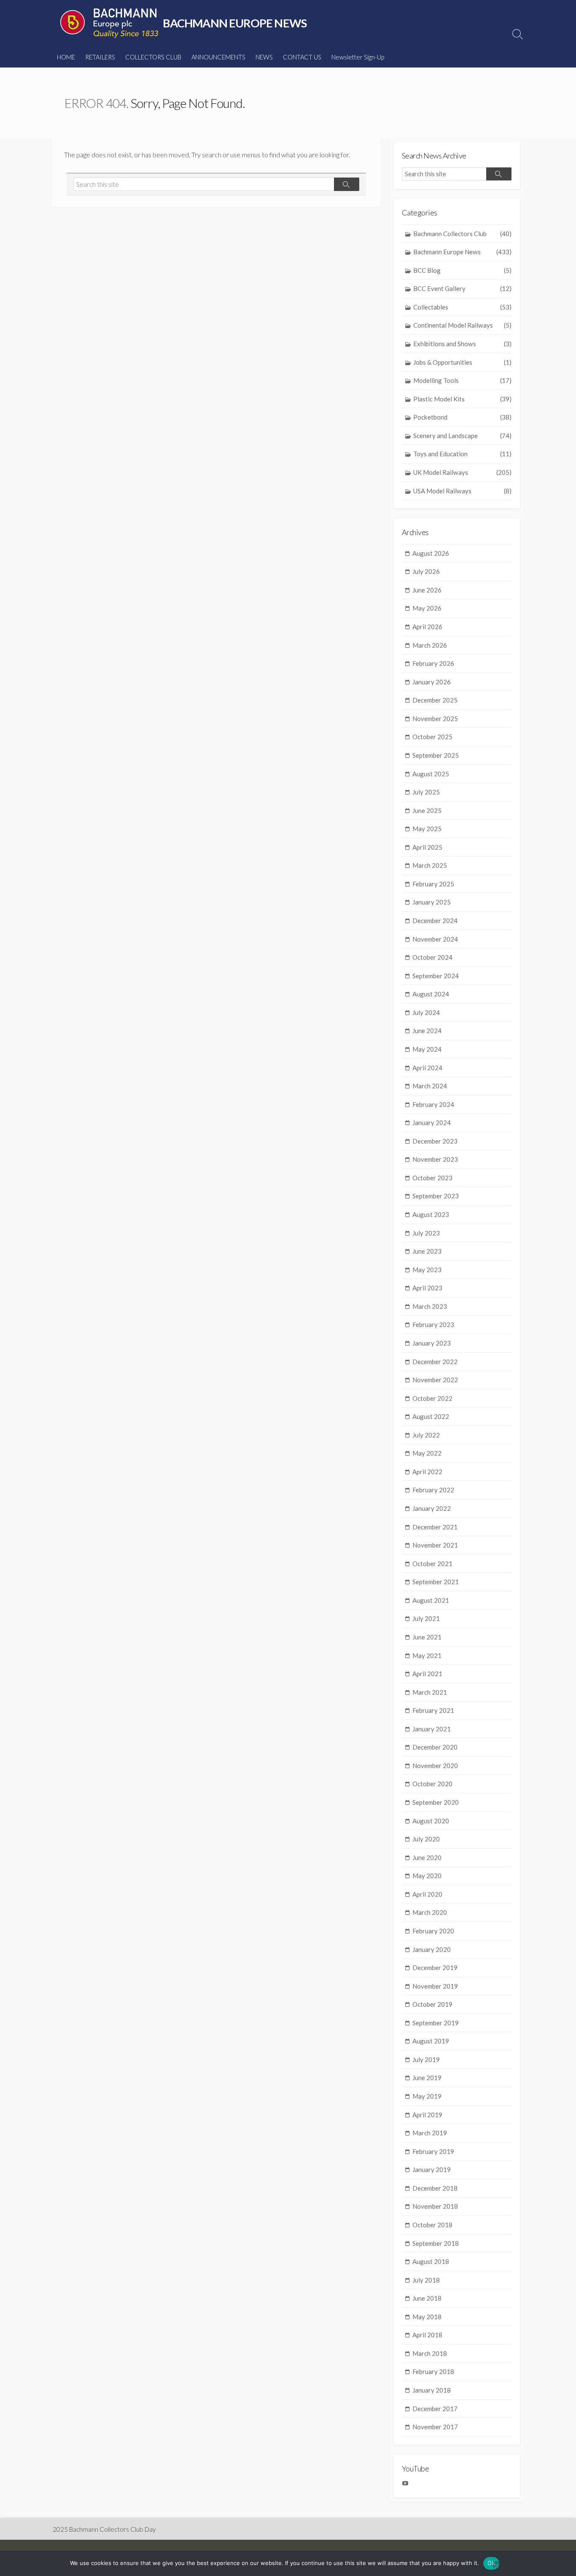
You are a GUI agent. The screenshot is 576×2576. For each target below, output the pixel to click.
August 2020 (431, 1821)
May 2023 (427, 1270)
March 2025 (430, 865)
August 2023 (431, 1214)
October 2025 (432, 737)
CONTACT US (302, 57)
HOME (66, 57)
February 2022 (433, 1490)
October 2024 (432, 957)
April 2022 (427, 1472)
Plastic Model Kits (462, 399)
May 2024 (427, 1049)
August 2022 (431, 1416)
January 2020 (432, 1949)
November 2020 (435, 1766)
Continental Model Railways (462, 325)
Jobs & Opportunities (462, 362)
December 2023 (435, 1141)
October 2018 (432, 2225)
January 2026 (432, 682)
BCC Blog (462, 270)
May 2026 (427, 608)
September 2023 (436, 1196)
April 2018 (427, 2335)
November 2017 (435, 2427)
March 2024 (430, 1086)
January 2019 (432, 2170)
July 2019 (426, 2059)
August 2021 (431, 1600)
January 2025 (432, 902)
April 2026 (427, 627)
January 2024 (432, 1122)
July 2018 (426, 2280)
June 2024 (427, 1031)
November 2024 (435, 939)
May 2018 (427, 2317)
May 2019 (427, 2096)
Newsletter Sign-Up (358, 57)
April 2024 (427, 1068)
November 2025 (435, 719)
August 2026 (431, 553)
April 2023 (427, 1288)
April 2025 (427, 847)
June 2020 (427, 1857)
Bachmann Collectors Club (462, 234)
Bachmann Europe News (462, 252)
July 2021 (426, 1618)
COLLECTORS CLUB (153, 57)
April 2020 (427, 1894)
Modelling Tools (462, 380)
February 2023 (433, 1324)
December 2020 (435, 1747)
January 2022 (432, 1508)
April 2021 (427, 1674)
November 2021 (435, 1545)
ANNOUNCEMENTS (218, 57)
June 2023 (427, 1251)
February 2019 (433, 2151)
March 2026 (430, 645)
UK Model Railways (462, 472)
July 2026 (426, 571)
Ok (491, 2563)
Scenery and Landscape (462, 436)
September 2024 (436, 976)
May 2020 (427, 1876)
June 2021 (427, 1637)
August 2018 (431, 2261)
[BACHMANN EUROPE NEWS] (109, 23)
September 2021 (436, 1582)
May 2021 (427, 1655)
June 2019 (427, 2078)
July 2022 (426, 1435)
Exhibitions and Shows (462, 344)
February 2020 (433, 1931)
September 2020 (436, 1802)
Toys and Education (462, 454)
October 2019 (432, 2004)
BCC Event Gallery (462, 288)
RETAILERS (100, 57)
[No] (496, 2564)
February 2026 (433, 663)
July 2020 (426, 1839)
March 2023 (430, 1306)
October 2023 (432, 1178)
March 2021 (430, 1692)
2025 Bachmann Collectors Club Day (104, 2529)
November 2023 (435, 1159)
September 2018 (436, 2243)
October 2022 (432, 1398)
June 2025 (427, 810)
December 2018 (435, 2188)
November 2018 (435, 2206)
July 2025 (426, 792)
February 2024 (433, 1104)
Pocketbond (462, 417)
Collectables (462, 307)
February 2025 (433, 884)
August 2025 (431, 774)
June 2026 (427, 590)
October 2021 (432, 1564)
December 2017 (435, 2409)
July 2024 (426, 1012)
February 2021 (433, 1710)
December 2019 (435, 1968)
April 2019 (427, 2115)
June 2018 (427, 2298)
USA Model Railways (462, 491)
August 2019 (431, 2041)
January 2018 (432, 2390)
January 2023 (432, 1343)
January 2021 (432, 1729)
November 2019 (435, 1986)
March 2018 (430, 2353)
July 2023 (426, 1233)
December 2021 (435, 1527)
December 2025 (435, 700)
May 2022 (427, 1453)
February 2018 (433, 2371)
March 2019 (430, 2133)
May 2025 (427, 829)
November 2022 (435, 1380)
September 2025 (436, 755)
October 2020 (432, 1784)
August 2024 (431, 994)
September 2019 (436, 2023)
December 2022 (435, 1362)
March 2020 (430, 1912)
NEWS (264, 57)
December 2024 (435, 921)
